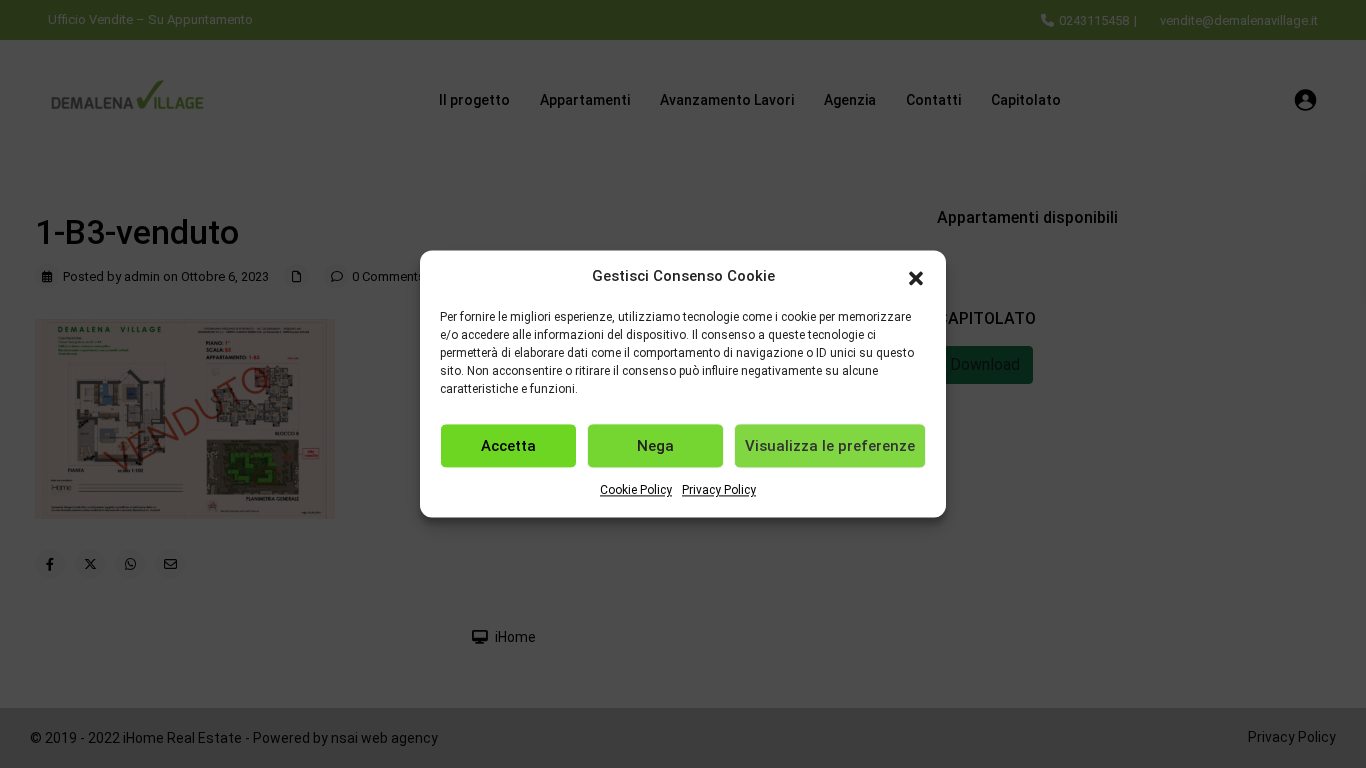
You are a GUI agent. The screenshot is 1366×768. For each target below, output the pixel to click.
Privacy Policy (719, 491)
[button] (916, 277)
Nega (655, 446)
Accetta (508, 446)
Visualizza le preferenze (830, 446)
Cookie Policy (636, 491)
